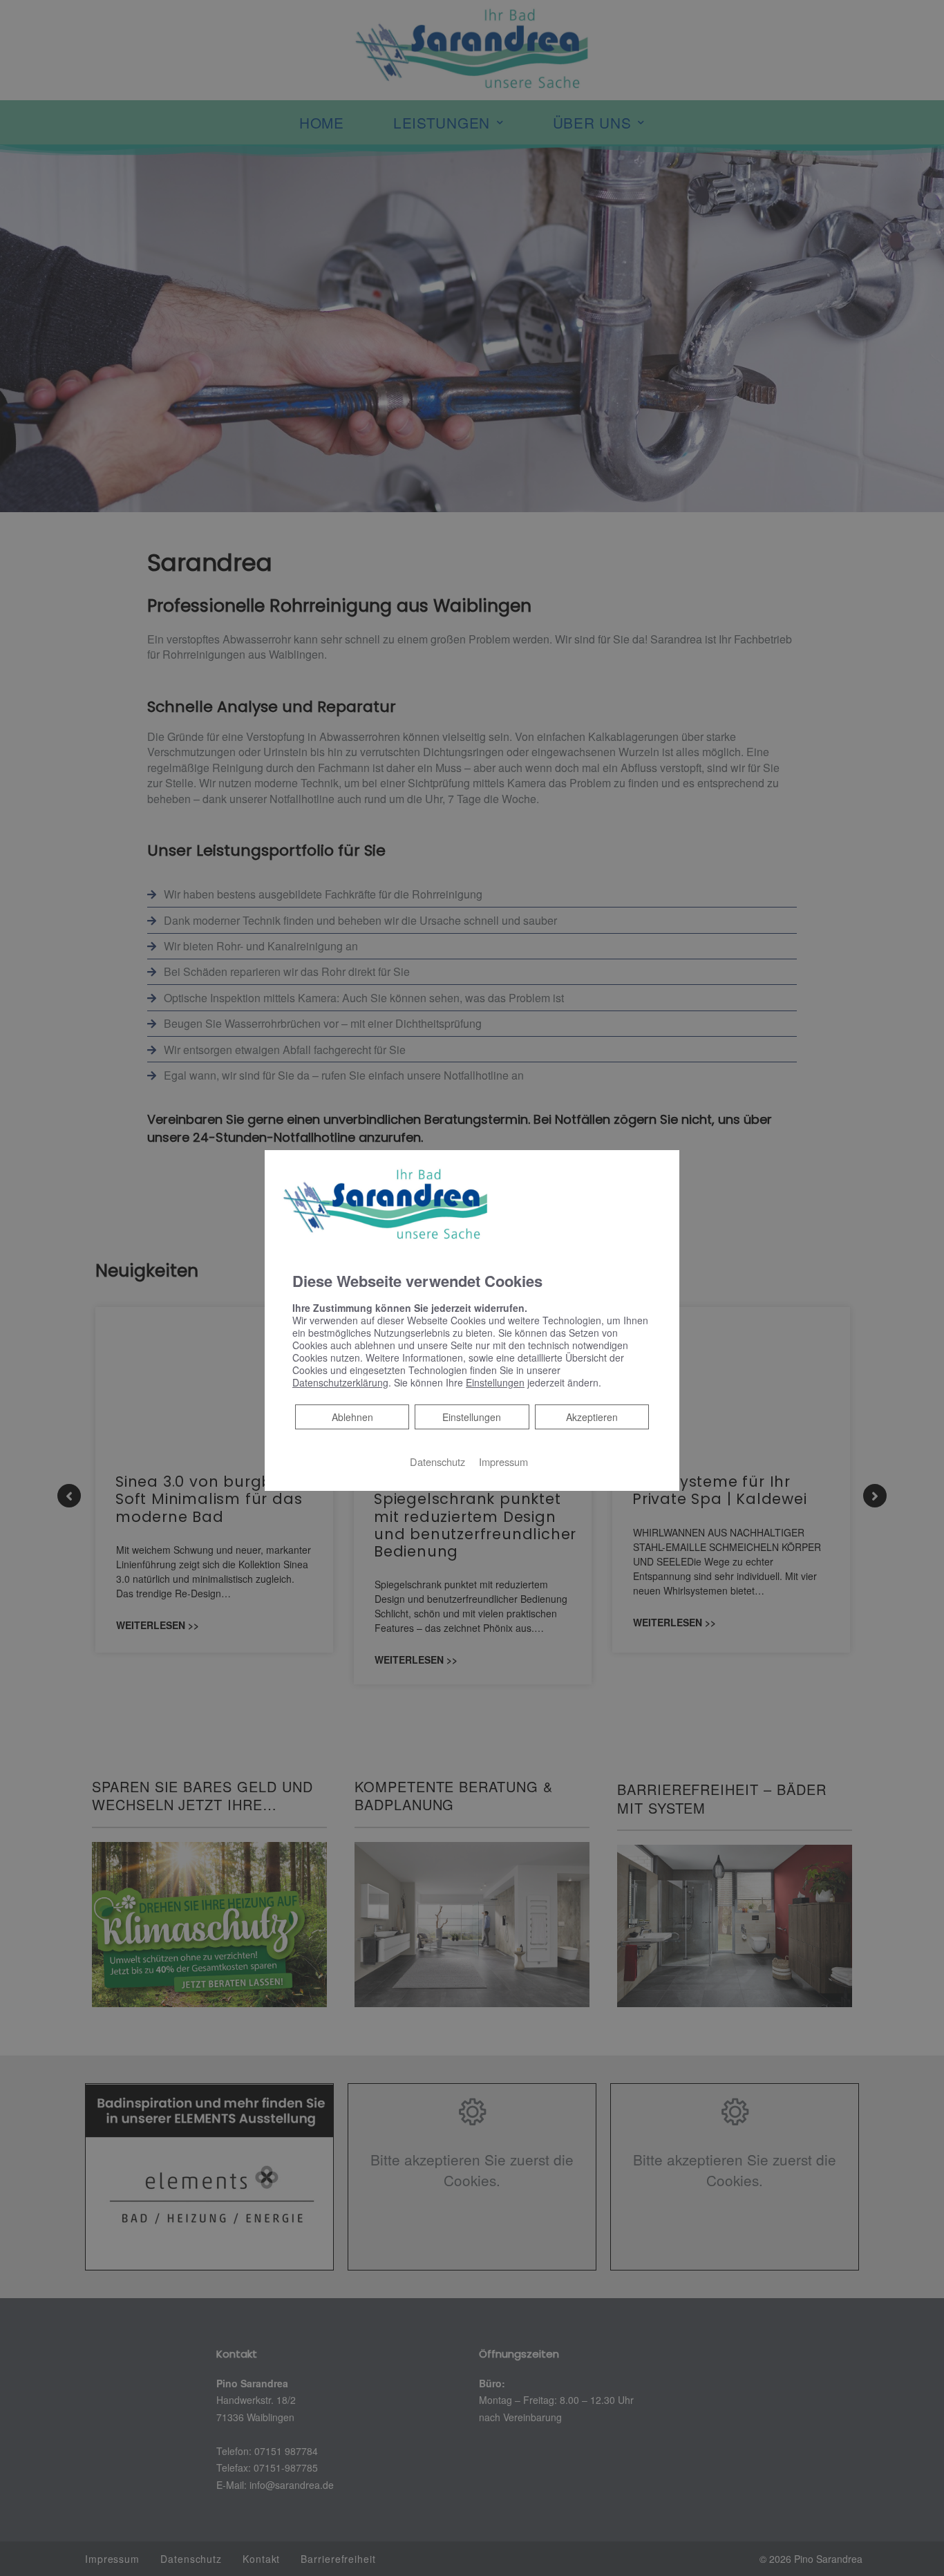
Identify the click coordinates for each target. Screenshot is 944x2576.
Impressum (503, 1461)
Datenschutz (437, 1461)
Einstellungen (472, 1416)
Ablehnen (352, 1416)
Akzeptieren (592, 1416)
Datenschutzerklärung (340, 1382)
